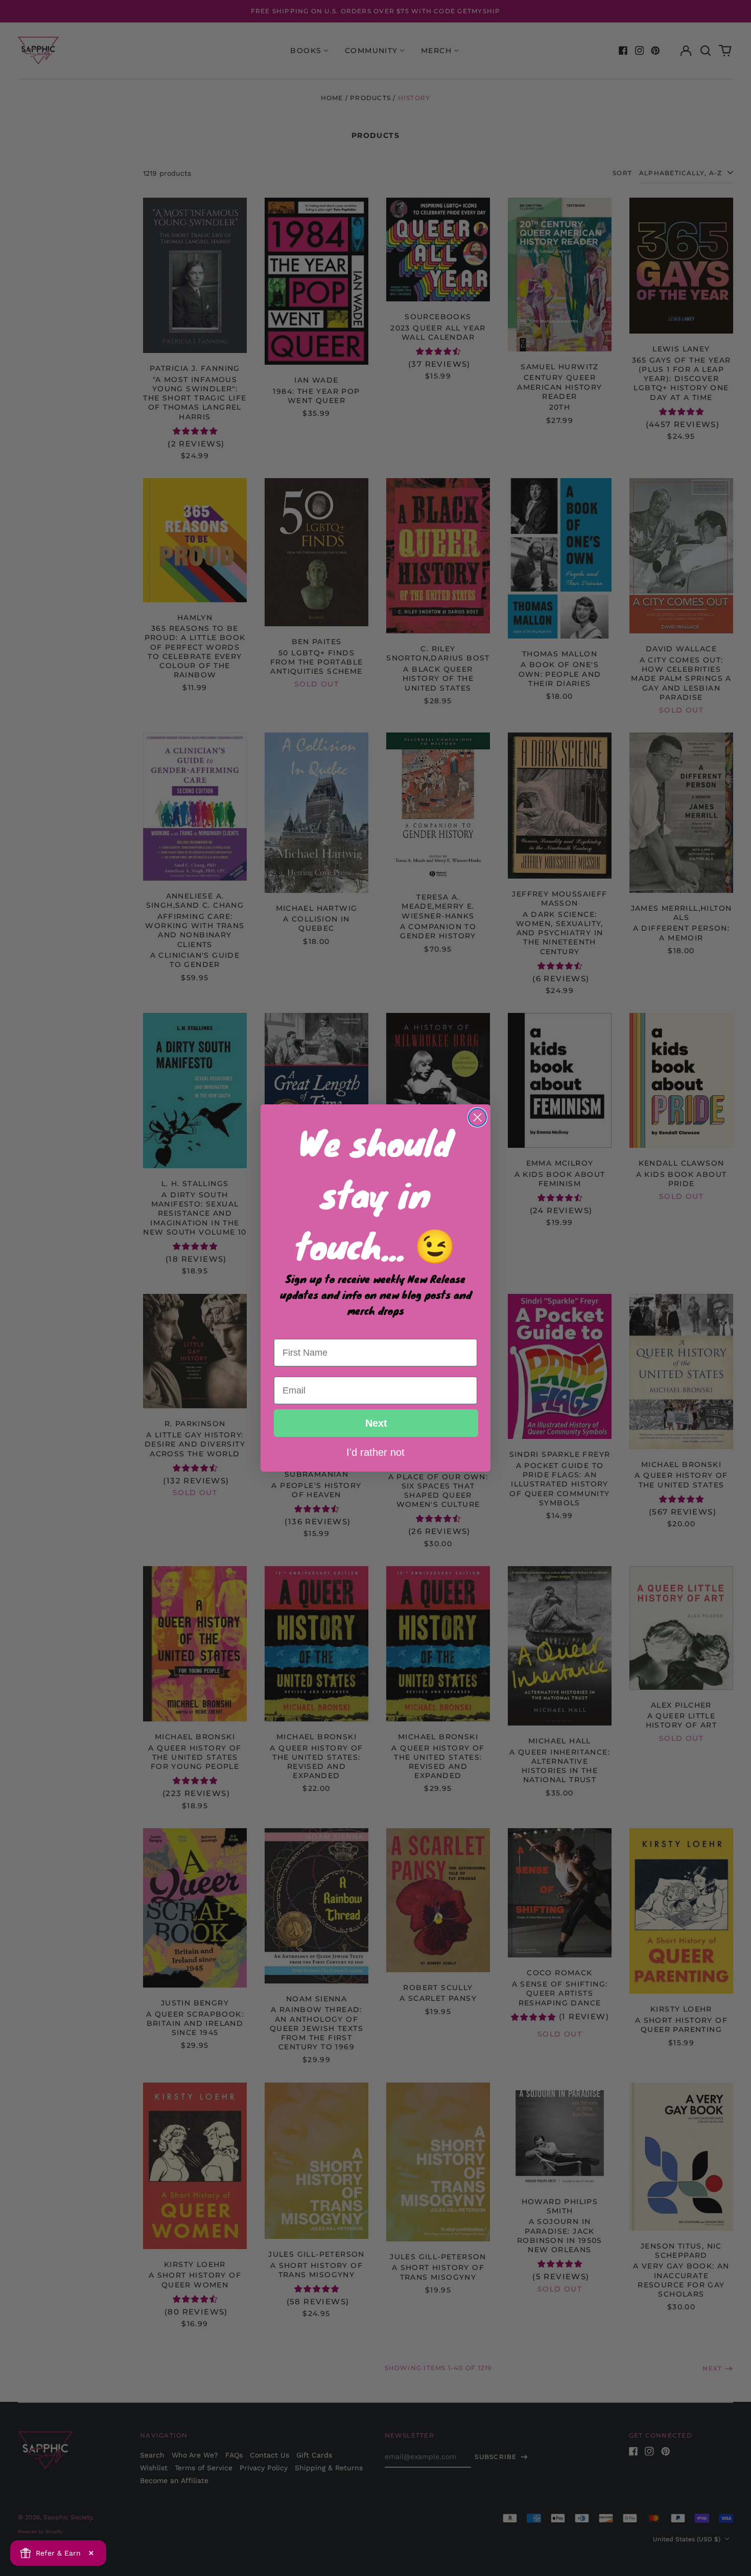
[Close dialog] (477, 1117)
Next (376, 1423)
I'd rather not (375, 1452)
